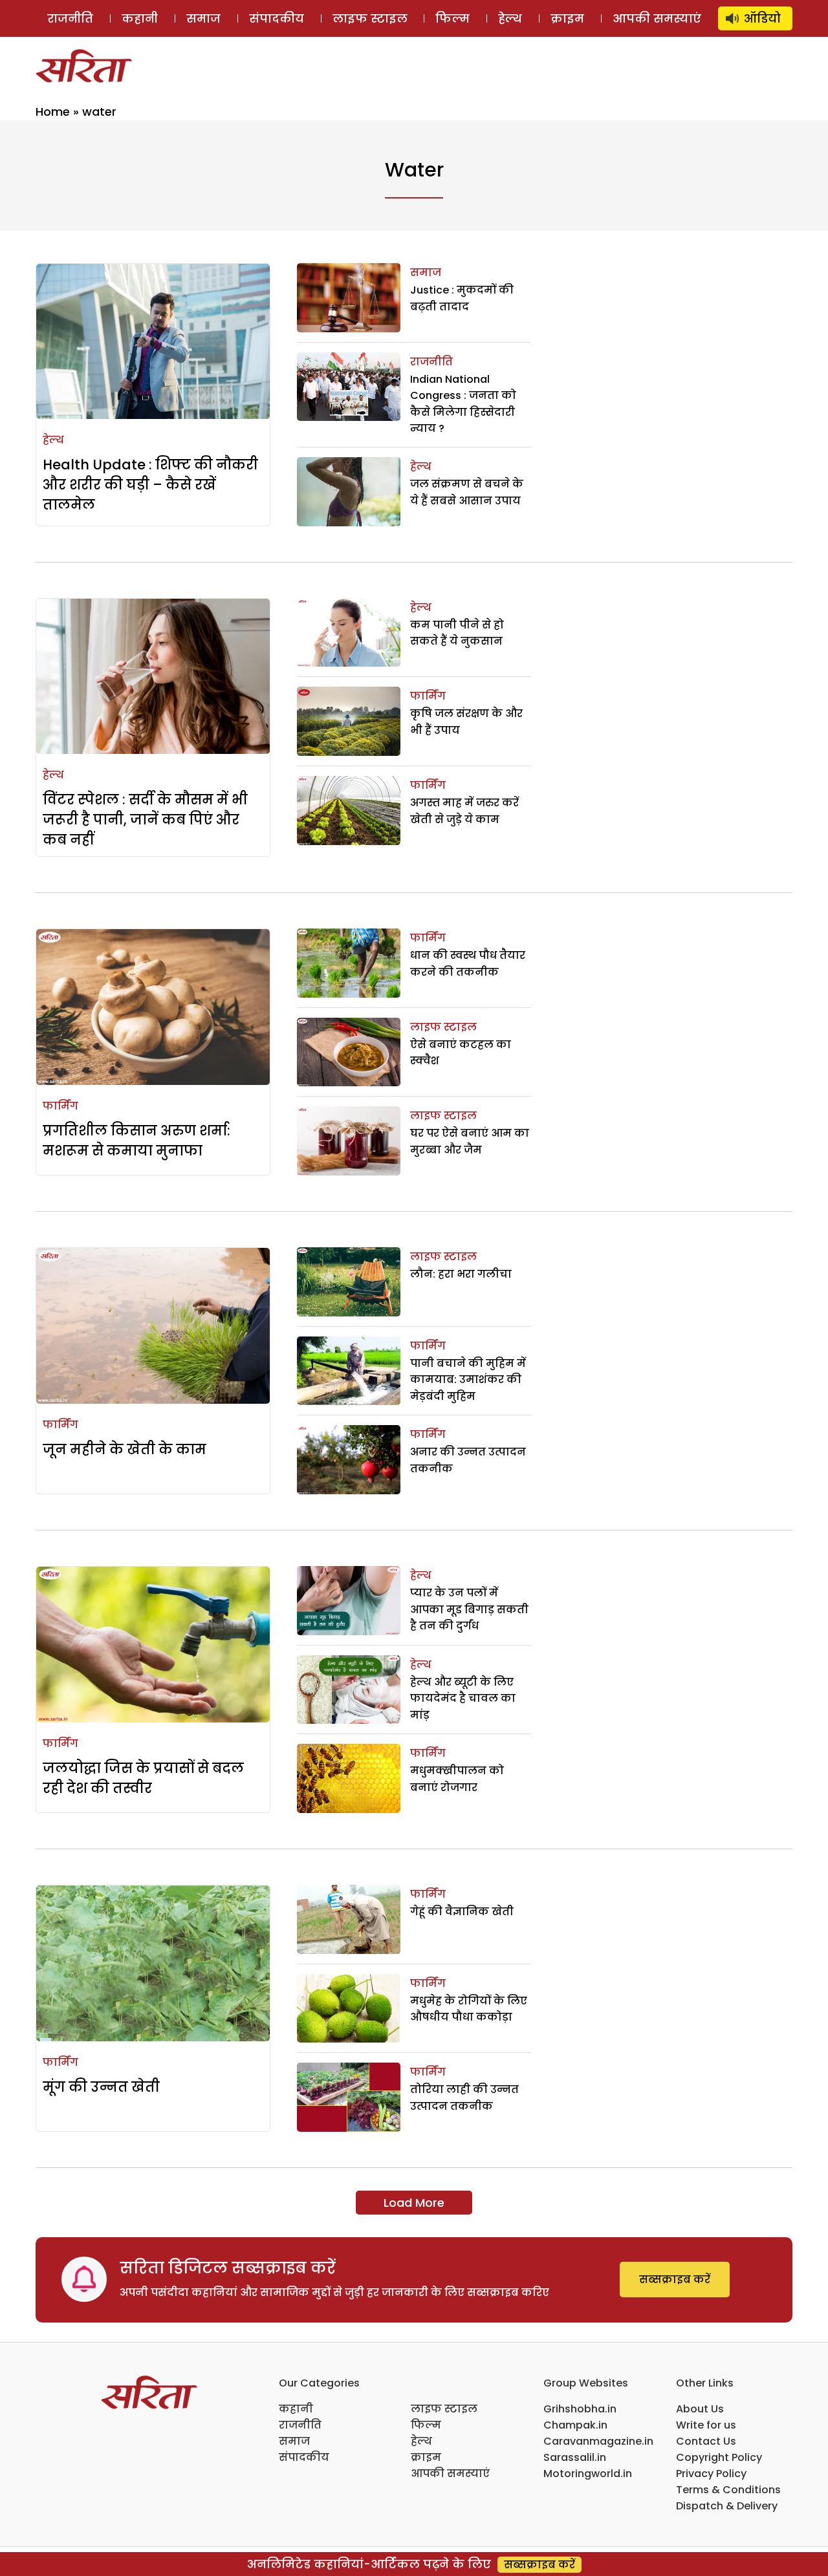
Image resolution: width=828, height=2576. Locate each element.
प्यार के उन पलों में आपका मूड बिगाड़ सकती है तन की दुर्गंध (469, 1609)
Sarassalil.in (575, 2457)
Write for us (706, 2425)
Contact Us (706, 2441)
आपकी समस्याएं (657, 18)
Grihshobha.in (580, 2409)
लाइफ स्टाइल (370, 18)
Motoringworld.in (588, 2474)
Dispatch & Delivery (727, 2506)
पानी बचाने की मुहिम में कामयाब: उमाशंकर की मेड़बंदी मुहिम (468, 1380)
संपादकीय (277, 18)
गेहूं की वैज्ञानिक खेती (462, 1912)
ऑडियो (762, 18)
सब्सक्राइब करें (675, 2280)
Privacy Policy (711, 2474)
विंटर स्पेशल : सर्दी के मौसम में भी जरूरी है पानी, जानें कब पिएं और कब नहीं (145, 820)
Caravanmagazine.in (598, 2441)
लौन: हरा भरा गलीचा (461, 1274)
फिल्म (452, 18)
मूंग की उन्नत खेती (101, 2087)
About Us (700, 2409)
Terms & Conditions (728, 2490)
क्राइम (567, 18)
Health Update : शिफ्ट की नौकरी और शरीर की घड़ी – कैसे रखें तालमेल (150, 485)
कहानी (140, 18)
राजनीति (70, 18)
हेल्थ (510, 18)
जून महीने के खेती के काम (125, 1449)
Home (53, 112)
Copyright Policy (719, 2457)
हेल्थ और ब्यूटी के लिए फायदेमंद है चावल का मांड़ (463, 1699)
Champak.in (575, 2425)
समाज (203, 18)
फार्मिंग (428, 696)
